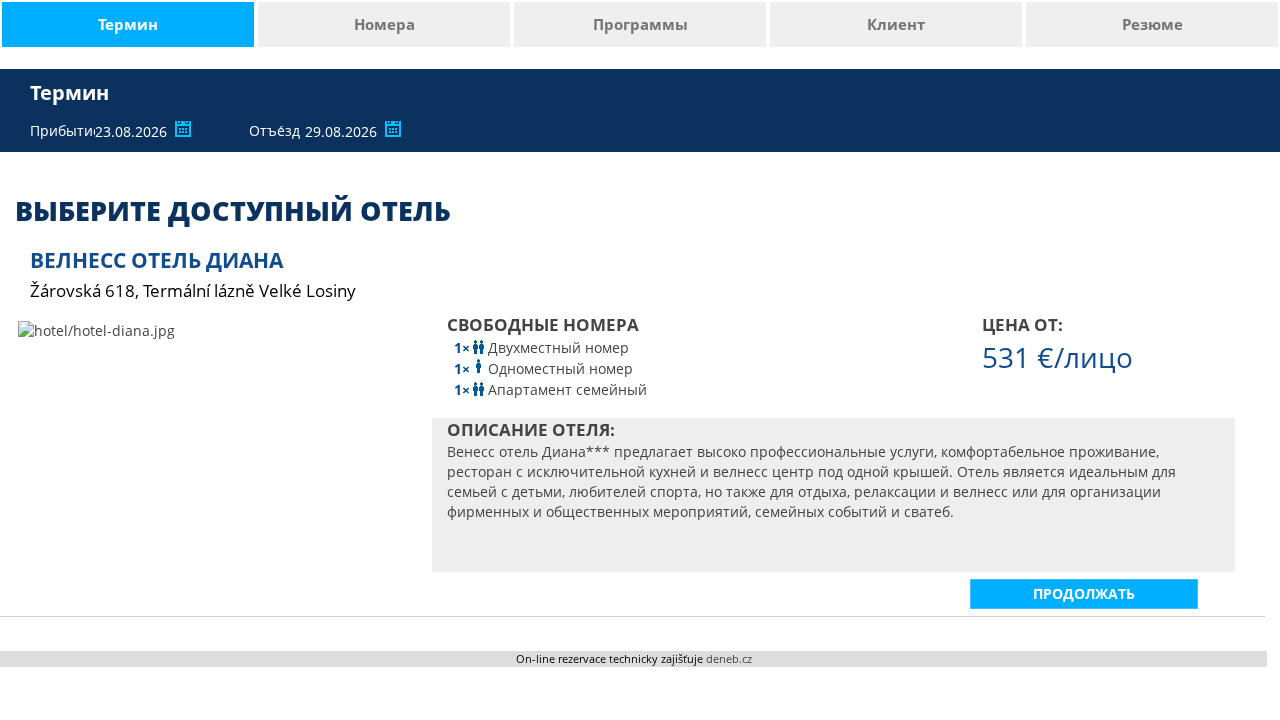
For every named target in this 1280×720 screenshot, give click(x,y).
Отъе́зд (274, 130)
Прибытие (60, 130)
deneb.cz (729, 658)
